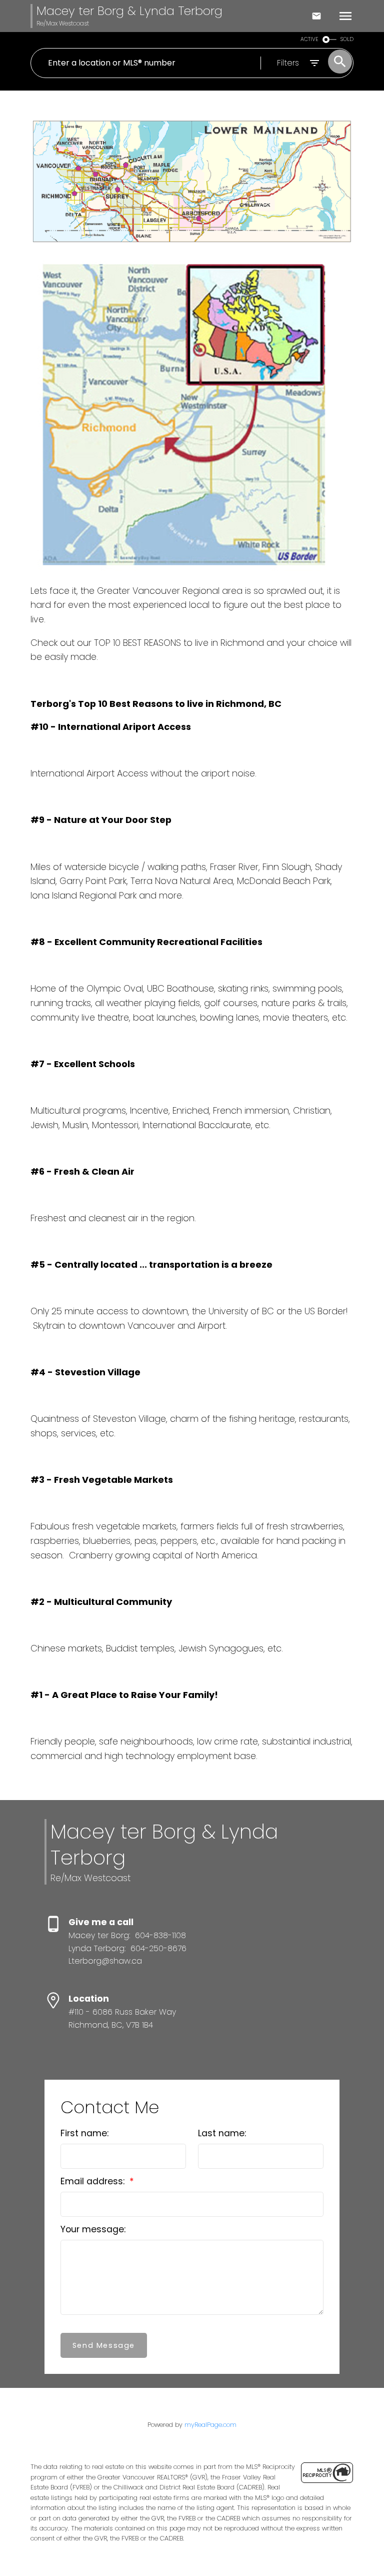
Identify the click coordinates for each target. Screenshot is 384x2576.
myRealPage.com (210, 2425)
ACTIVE (309, 39)
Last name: (222, 2133)
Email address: (94, 2181)
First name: (84, 2133)
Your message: (93, 2229)
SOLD (347, 39)
